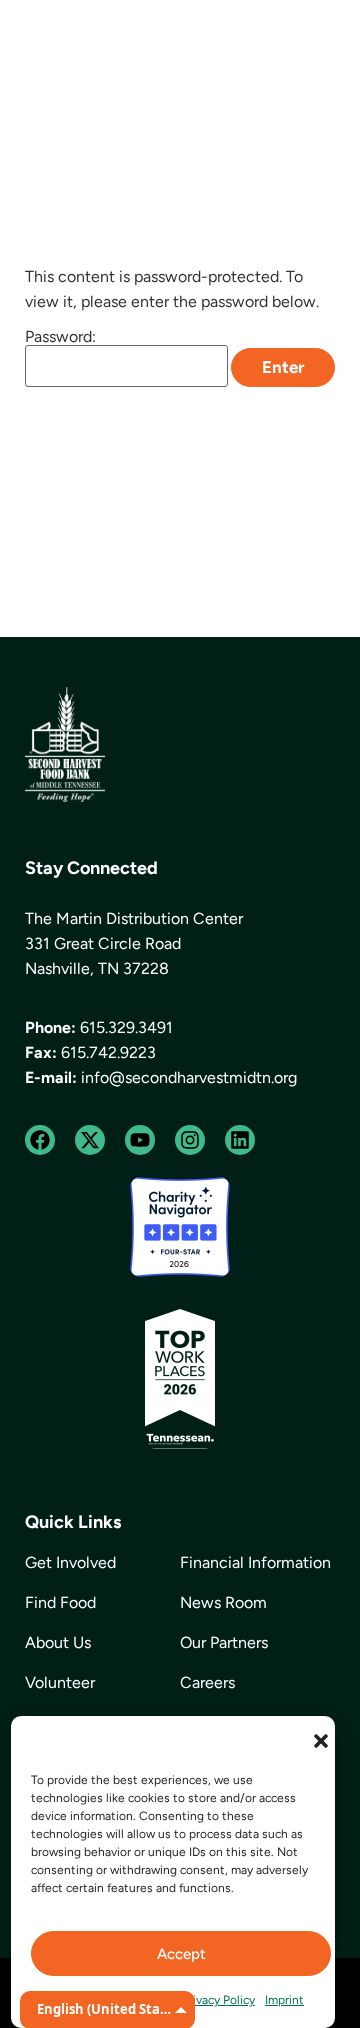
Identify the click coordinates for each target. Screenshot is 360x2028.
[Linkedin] (240, 1140)
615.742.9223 (108, 1052)
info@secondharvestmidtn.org (189, 1077)
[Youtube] (140, 1140)
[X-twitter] (90, 1140)
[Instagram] (190, 1140)
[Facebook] (40, 1140)
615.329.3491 (126, 1027)
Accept (181, 1954)
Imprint (284, 2000)
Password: (60, 337)
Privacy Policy (218, 2000)
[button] (321, 1741)
